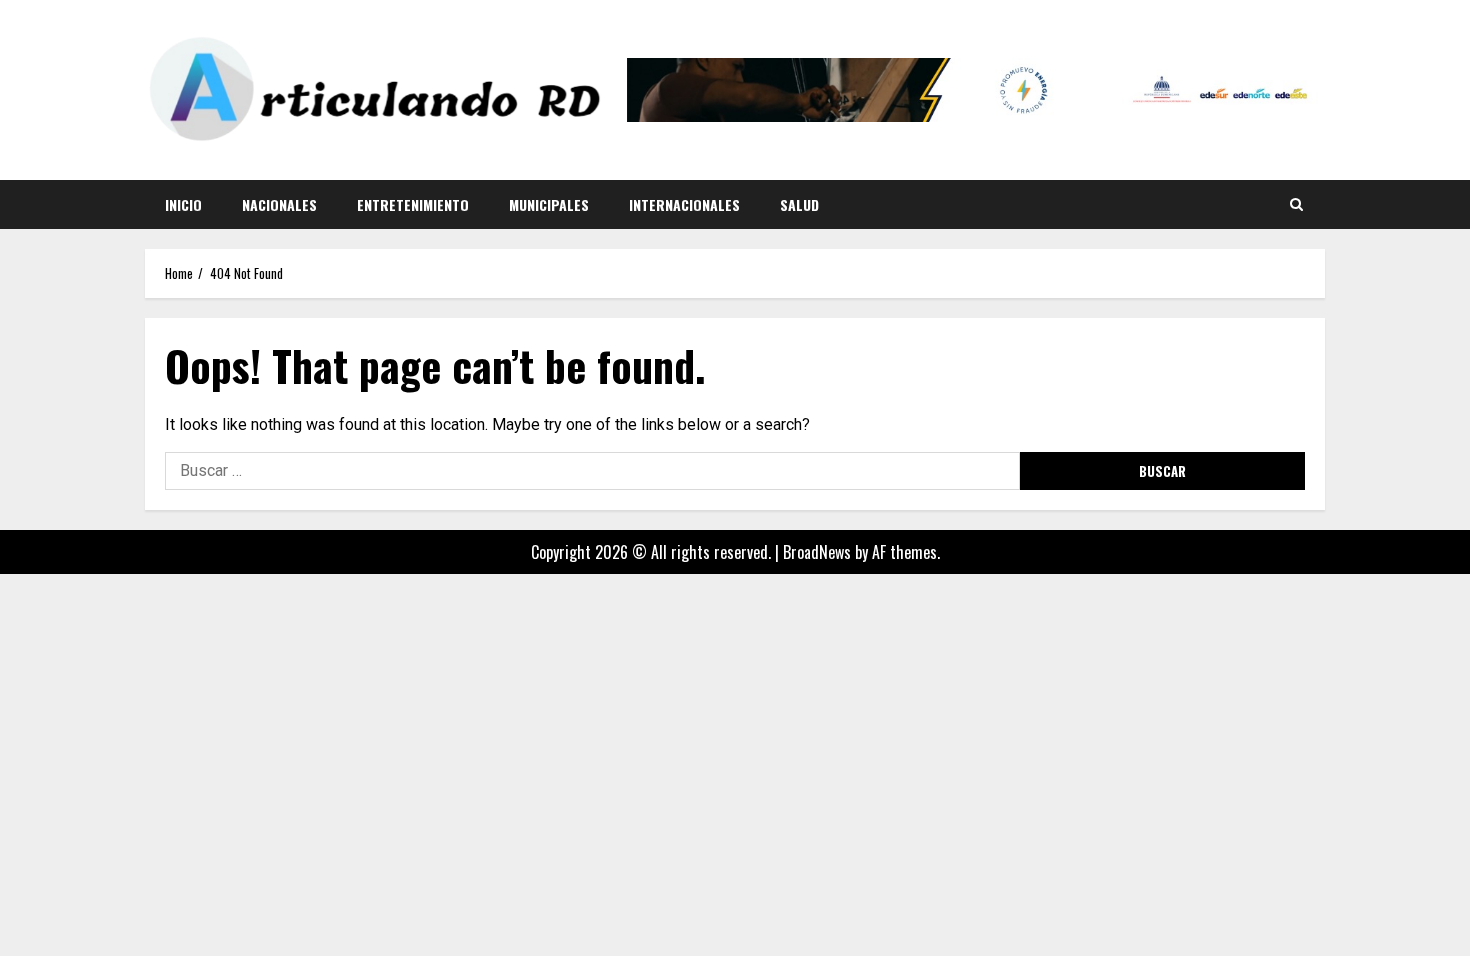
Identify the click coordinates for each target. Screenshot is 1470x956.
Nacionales (279, 204)
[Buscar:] (592, 471)
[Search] (1296, 204)
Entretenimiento (413, 204)
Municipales (549, 204)
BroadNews (817, 552)
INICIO (183, 204)
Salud (799, 204)
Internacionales (684, 204)
